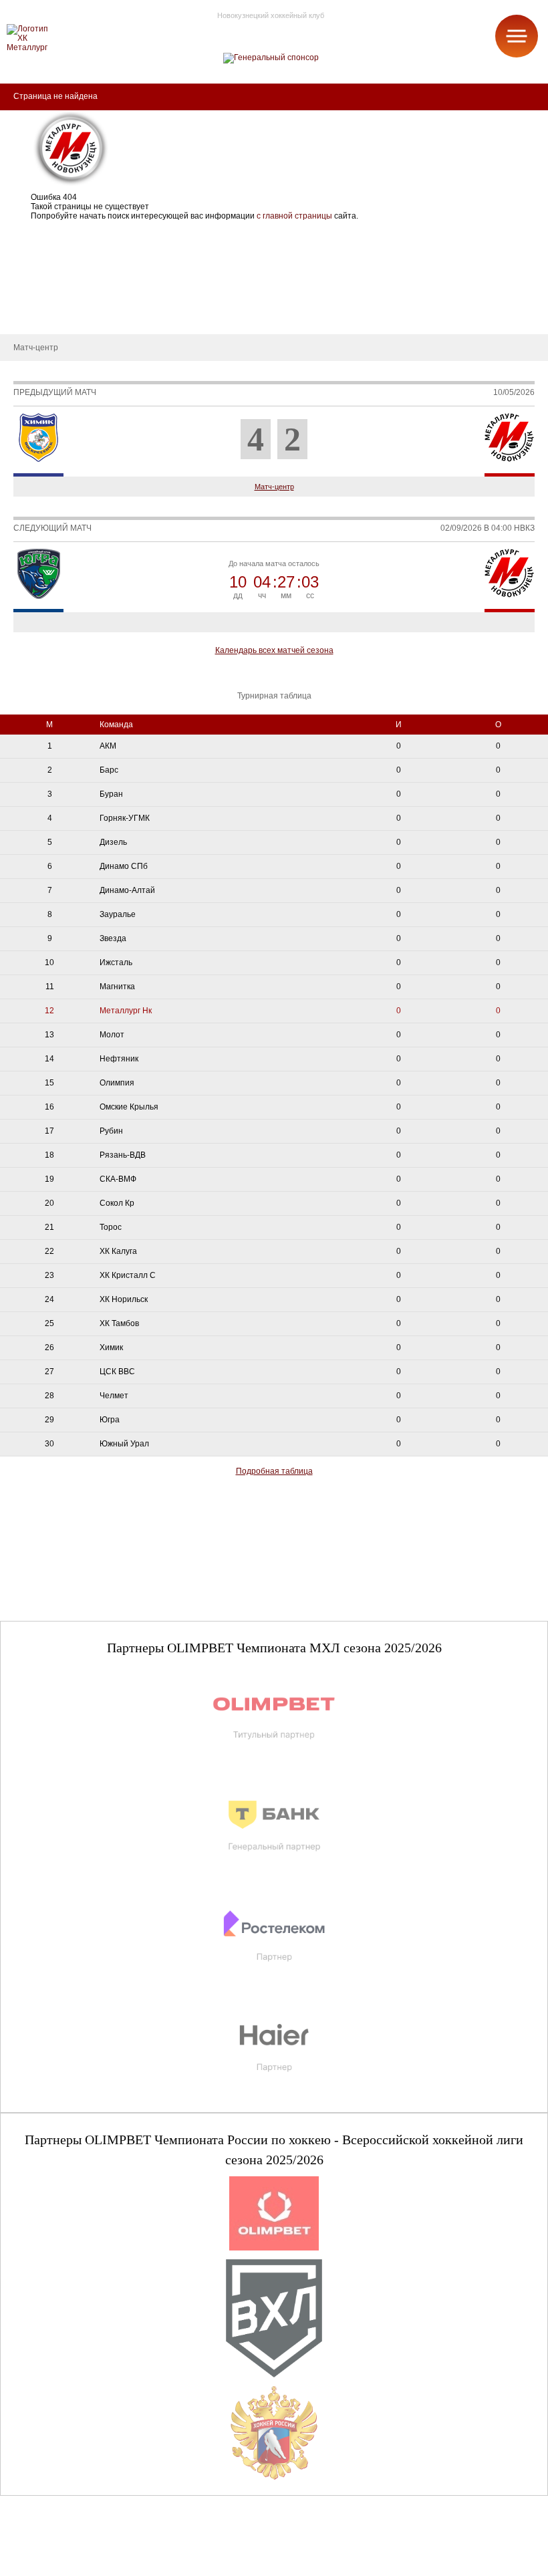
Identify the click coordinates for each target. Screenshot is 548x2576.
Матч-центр (274, 487)
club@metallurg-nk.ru (58, 2550)
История (26, 254)
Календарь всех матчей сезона (274, 650)
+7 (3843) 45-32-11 (54, 2565)
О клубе (25, 234)
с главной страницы (294, 216)
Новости (26, 294)
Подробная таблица (274, 1471)
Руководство (34, 274)
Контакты (28, 314)
